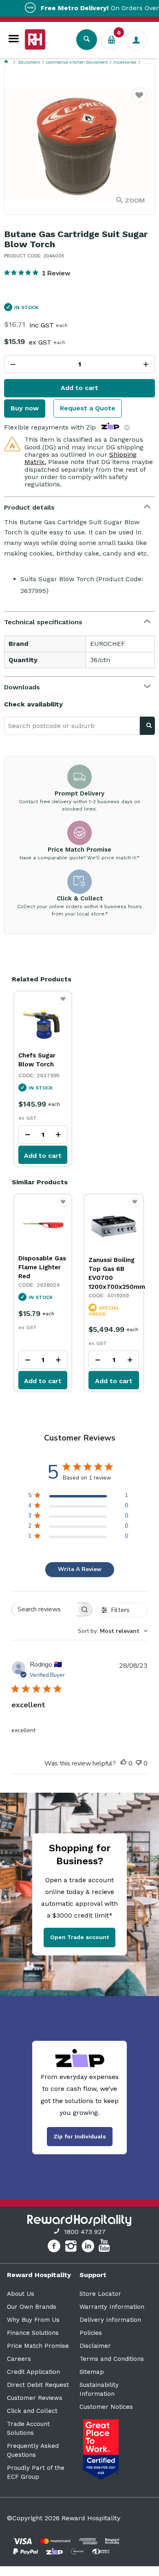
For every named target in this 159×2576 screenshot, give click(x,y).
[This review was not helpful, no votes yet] (139, 1764)
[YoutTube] (105, 2247)
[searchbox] (44, 1609)
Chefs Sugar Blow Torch (37, 1060)
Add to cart (79, 388)
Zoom (135, 200)
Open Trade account (79, 1937)
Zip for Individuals (80, 2136)
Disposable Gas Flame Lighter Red (42, 1267)
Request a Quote (88, 408)
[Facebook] (55, 2247)
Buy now (25, 408)
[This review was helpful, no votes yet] (124, 1764)
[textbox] (72, 726)
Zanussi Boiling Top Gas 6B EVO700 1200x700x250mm (114, 1273)
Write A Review (80, 1569)
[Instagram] (72, 2247)
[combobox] (113, 1631)
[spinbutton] (80, 364)
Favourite (139, 100)
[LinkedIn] (89, 2247)
